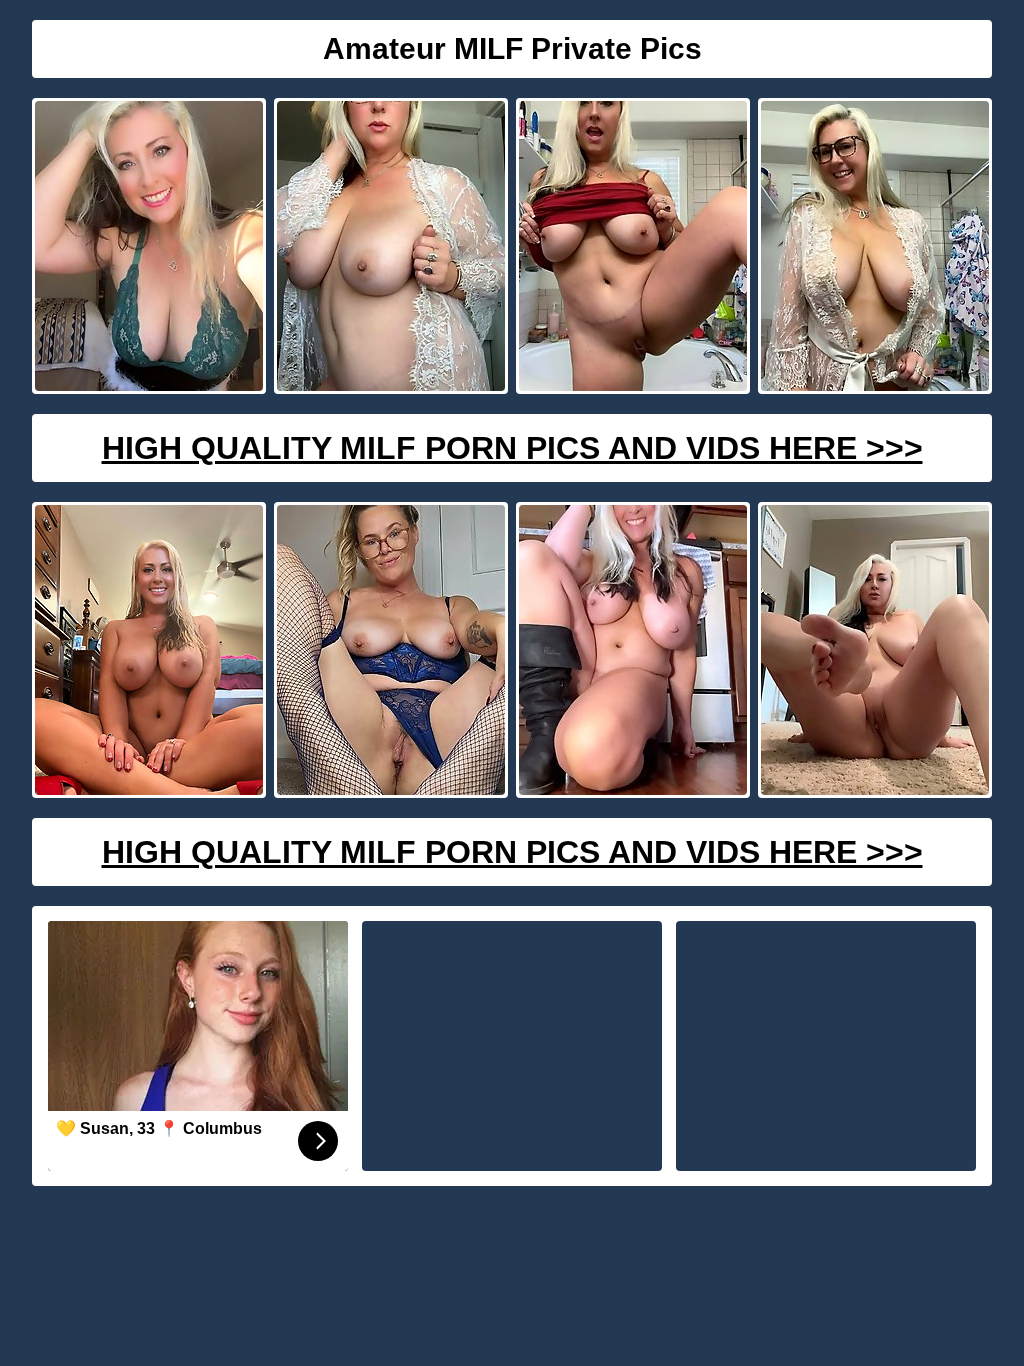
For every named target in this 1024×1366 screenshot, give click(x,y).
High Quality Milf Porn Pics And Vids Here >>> (512, 448)
